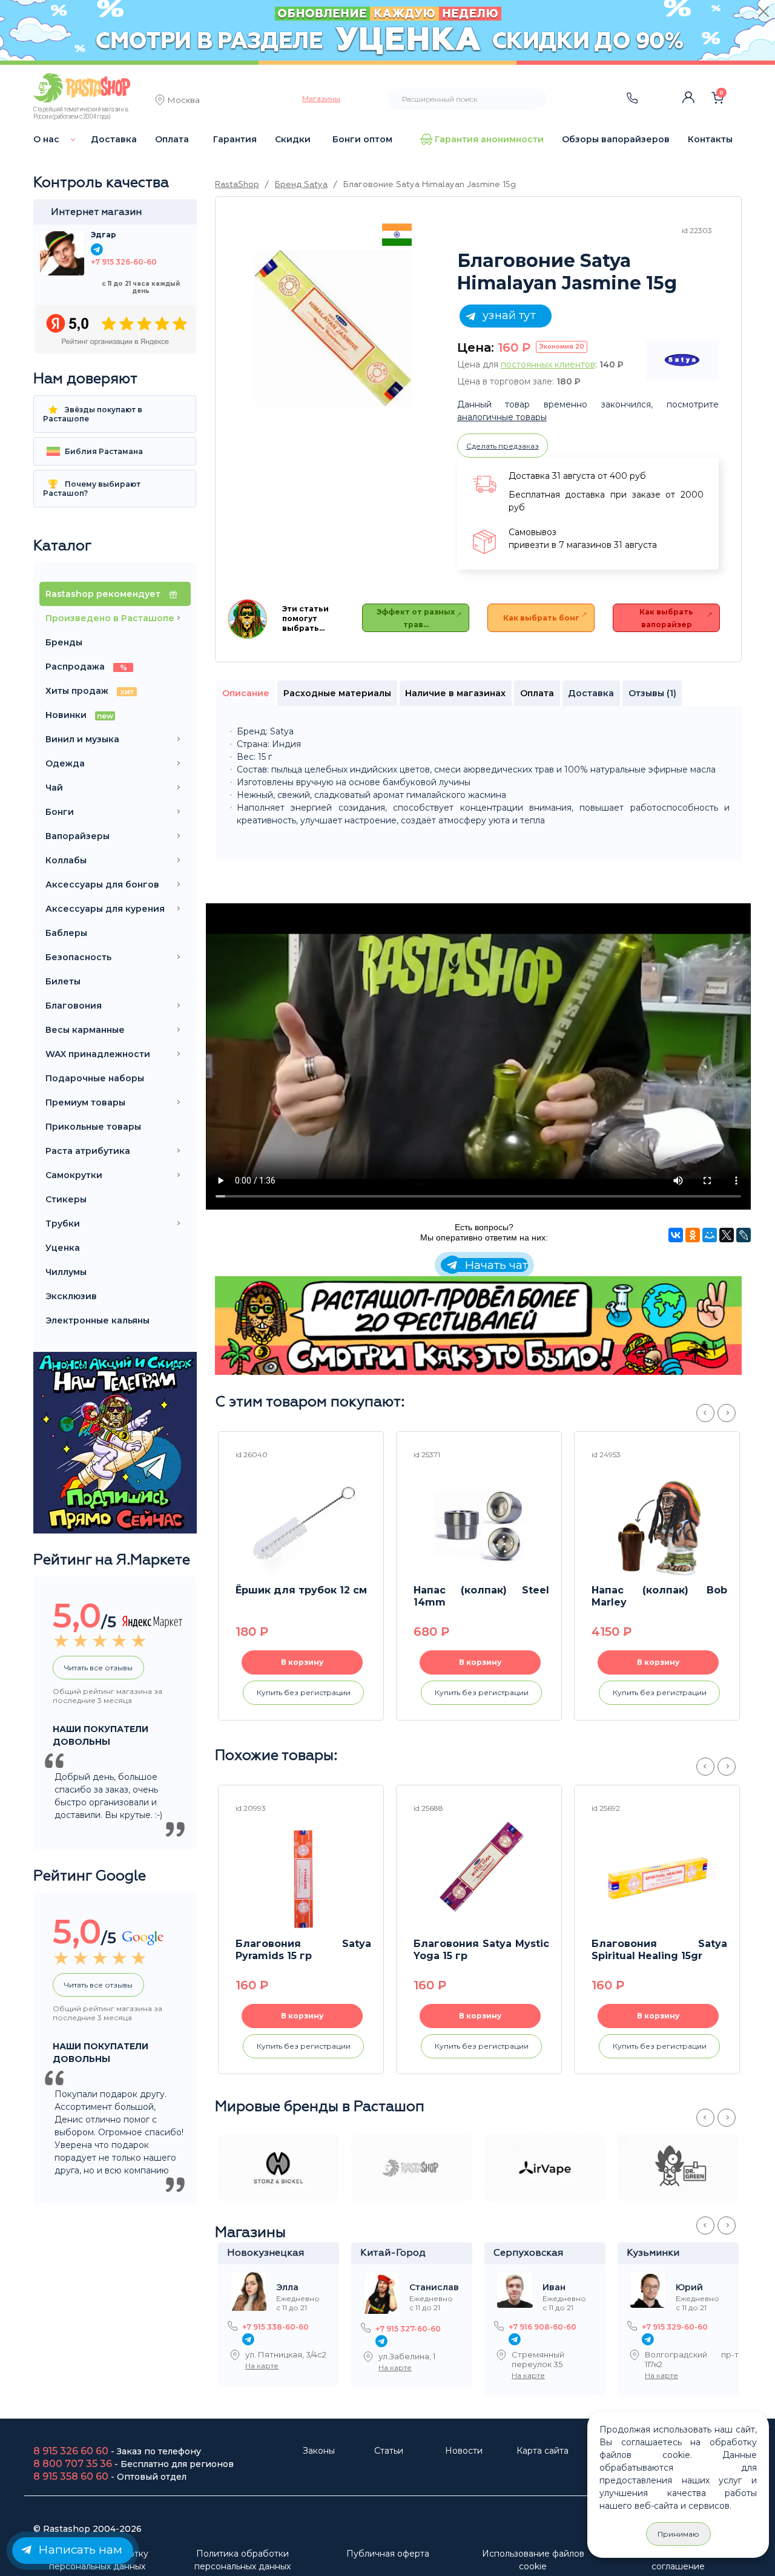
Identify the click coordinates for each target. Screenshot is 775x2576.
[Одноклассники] (693, 1235)
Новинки (79, 715)
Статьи (389, 2451)
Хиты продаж (90, 691)
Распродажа (86, 667)
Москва (184, 101)
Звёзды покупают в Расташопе (93, 414)
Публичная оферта (388, 2554)
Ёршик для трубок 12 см (301, 1590)
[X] (727, 1235)
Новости (464, 2451)
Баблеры (66, 933)
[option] (333, 329)
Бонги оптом (362, 139)
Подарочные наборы (95, 1078)
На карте (262, 2366)
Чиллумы (66, 1272)
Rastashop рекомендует (104, 594)
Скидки (293, 139)
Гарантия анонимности (489, 139)
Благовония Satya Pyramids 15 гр (303, 1950)
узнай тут (507, 315)
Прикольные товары (93, 1127)
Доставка (114, 139)
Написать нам (79, 2550)
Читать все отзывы (98, 1668)
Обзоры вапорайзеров (616, 139)
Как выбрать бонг (541, 618)
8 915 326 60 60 (71, 2451)
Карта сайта (542, 2451)
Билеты (63, 981)
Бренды (64, 642)
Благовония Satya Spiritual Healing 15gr (659, 1950)
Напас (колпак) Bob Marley (659, 1596)
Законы (319, 2451)
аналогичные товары (502, 417)
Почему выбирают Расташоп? (92, 489)
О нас (46, 139)
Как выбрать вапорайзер (666, 618)
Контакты (710, 139)
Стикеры (66, 1199)
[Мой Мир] (710, 1235)
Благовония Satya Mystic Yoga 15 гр (481, 1950)
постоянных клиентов (548, 364)
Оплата (172, 139)
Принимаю (678, 2534)
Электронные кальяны (97, 1320)
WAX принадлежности (98, 1054)
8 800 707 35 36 (73, 2464)
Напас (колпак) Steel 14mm (481, 1596)
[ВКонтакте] (676, 1235)
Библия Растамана (103, 451)
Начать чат (495, 1265)
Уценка (63, 1248)
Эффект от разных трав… (416, 618)
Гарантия (235, 139)
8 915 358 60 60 (71, 2476)
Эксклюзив (71, 1296)
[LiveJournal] (744, 1235)
